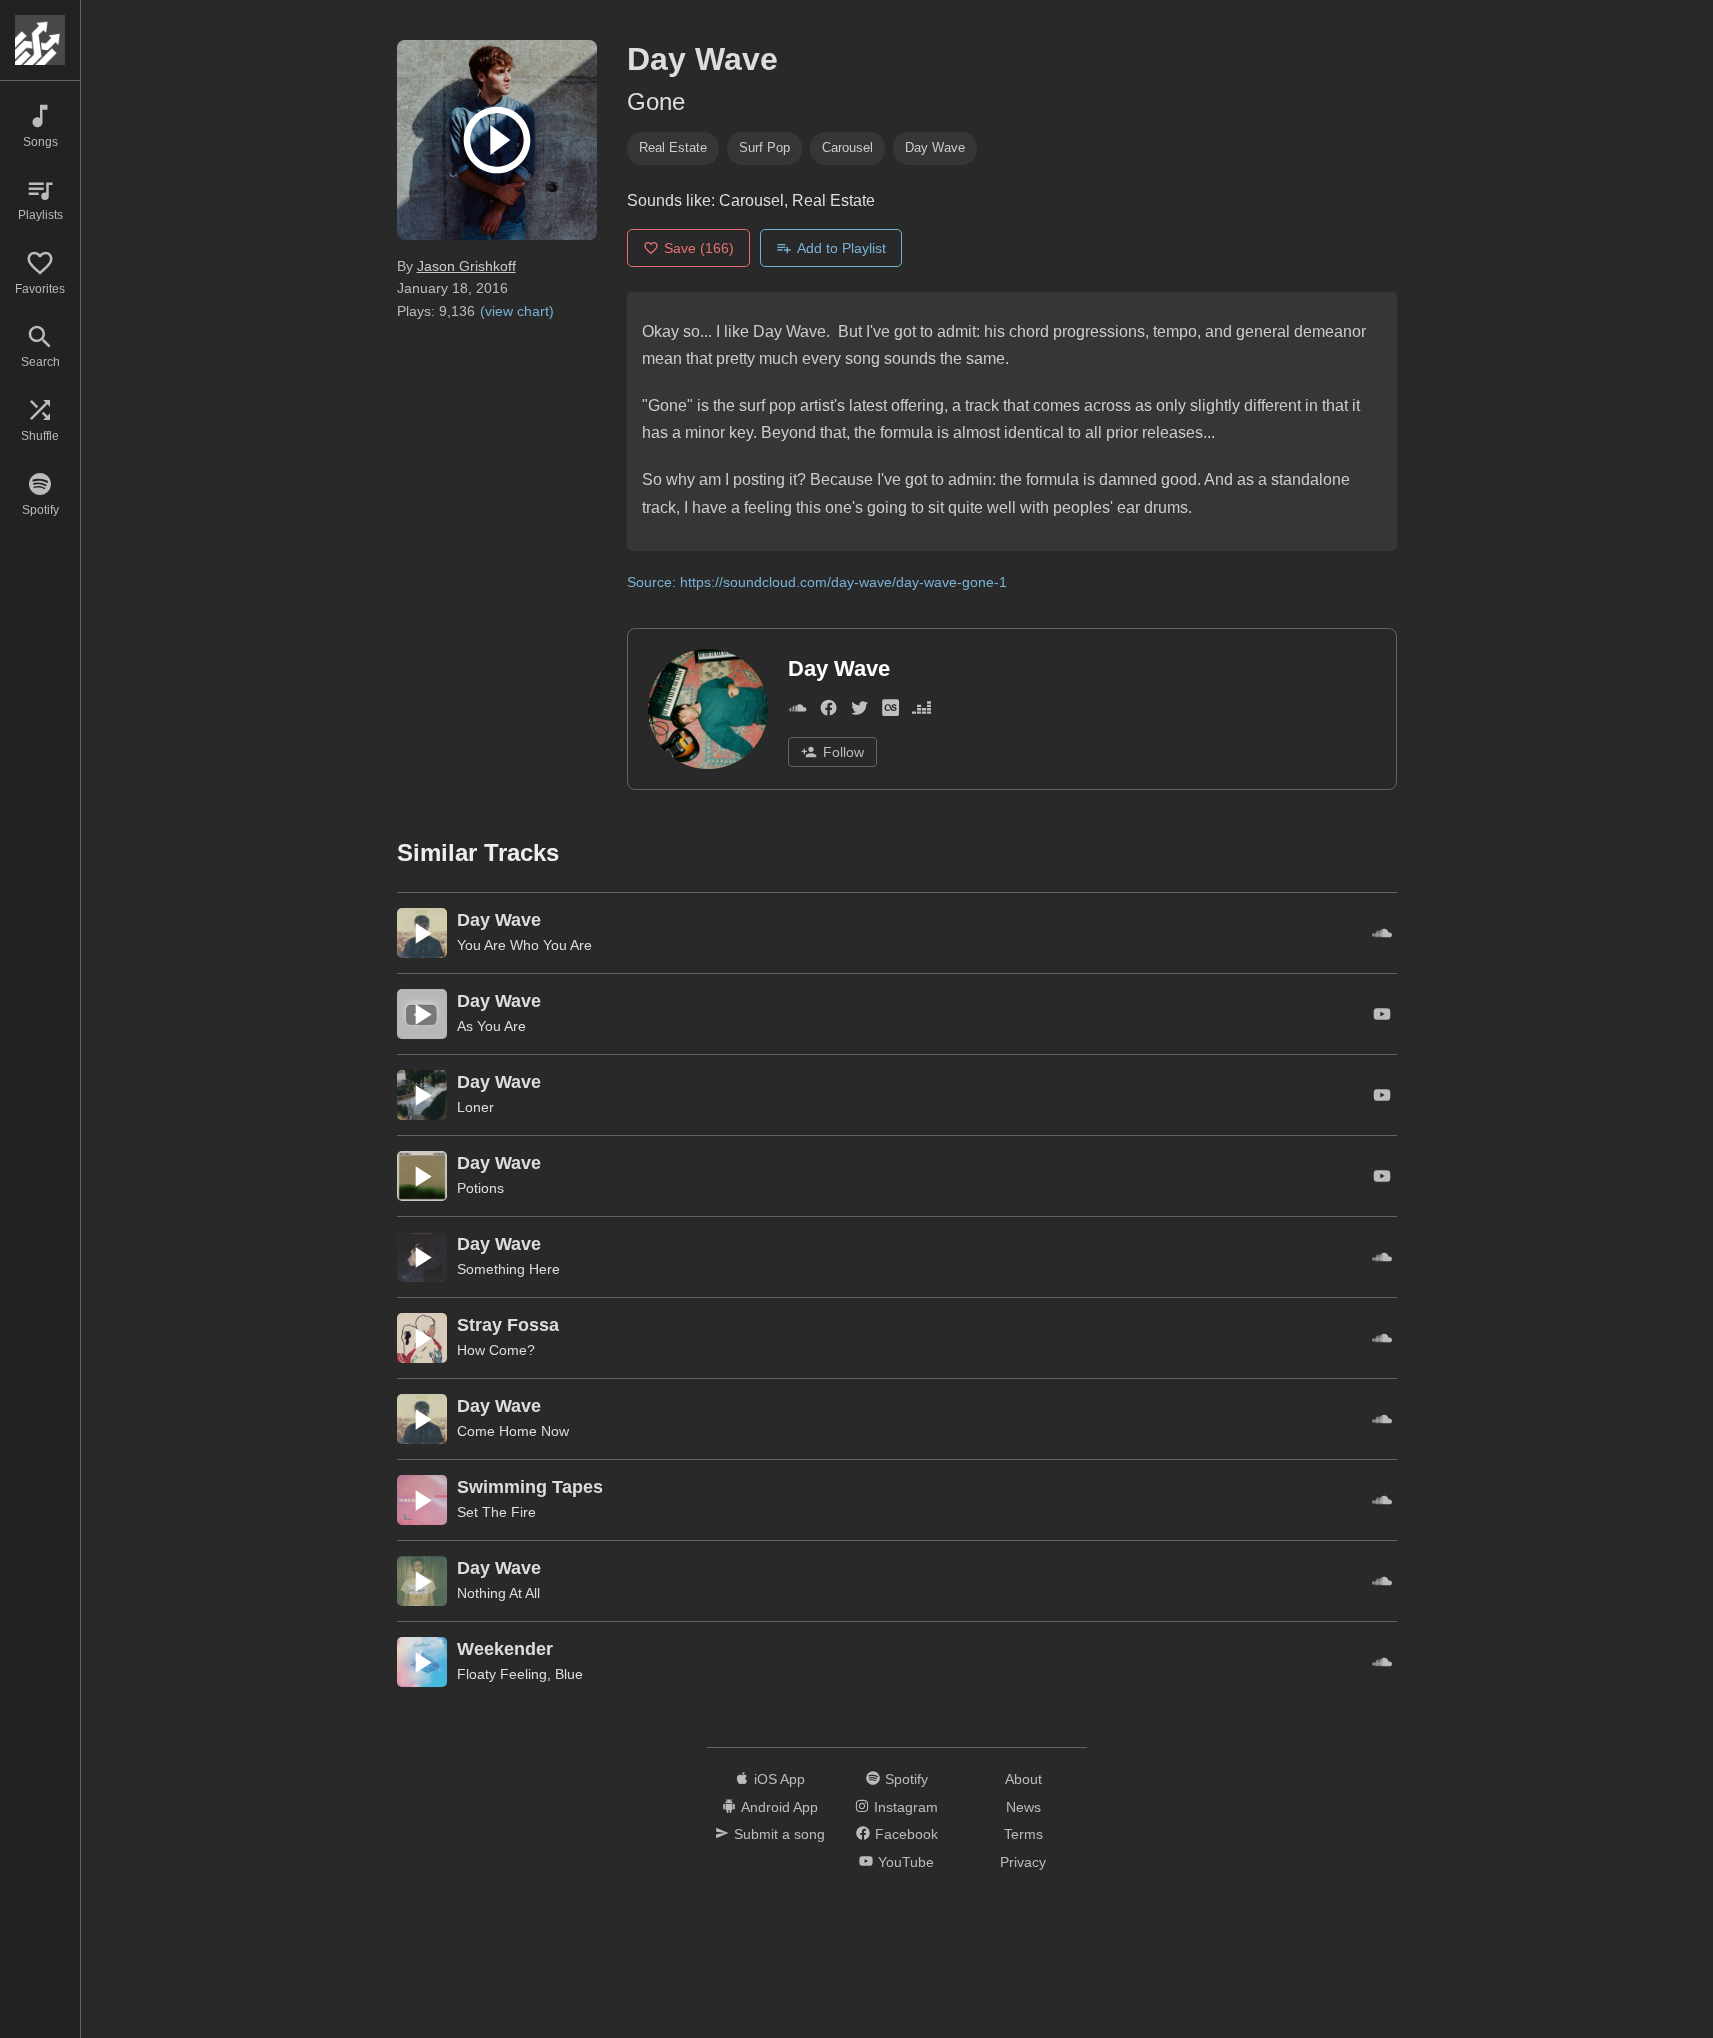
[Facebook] (828, 712)
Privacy (1023, 1862)
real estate (673, 147)
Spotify (906, 1779)
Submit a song (779, 1834)
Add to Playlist (841, 248)
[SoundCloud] (797, 712)
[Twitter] (859, 712)
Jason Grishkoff (466, 266)
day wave (935, 147)
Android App (779, 1807)
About (1023, 1779)
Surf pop (764, 147)
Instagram (906, 1807)
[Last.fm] (890, 712)
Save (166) (699, 248)
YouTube (906, 1862)
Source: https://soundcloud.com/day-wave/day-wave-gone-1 (817, 582)
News (1023, 1807)
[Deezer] (921, 712)
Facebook (906, 1834)
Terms (1023, 1834)
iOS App (779, 1779)
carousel (847, 147)
